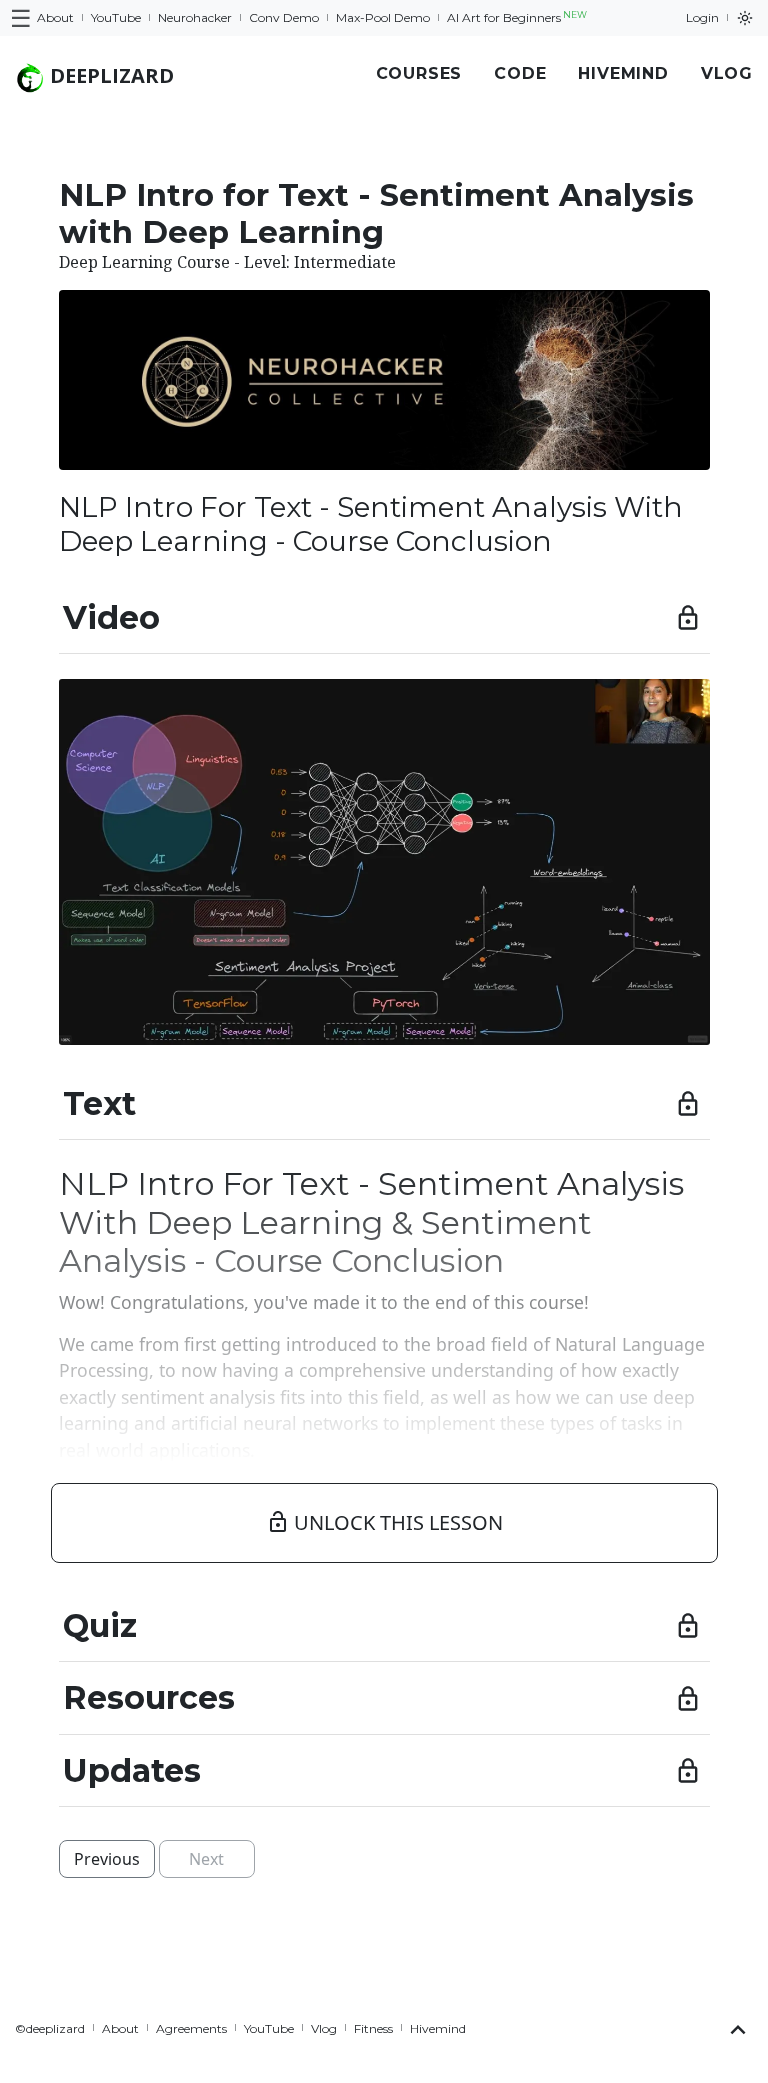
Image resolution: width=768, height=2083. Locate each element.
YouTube (116, 17)
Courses (419, 73)
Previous (107, 1859)
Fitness (373, 2028)
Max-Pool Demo (383, 17)
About (55, 17)
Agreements (191, 2028)
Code (520, 73)
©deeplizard (50, 2028)
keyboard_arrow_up (738, 2030)
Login (702, 17)
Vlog (727, 73)
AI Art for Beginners (517, 17)
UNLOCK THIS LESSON (384, 1522)
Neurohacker (195, 17)
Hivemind (623, 73)
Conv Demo (284, 17)
